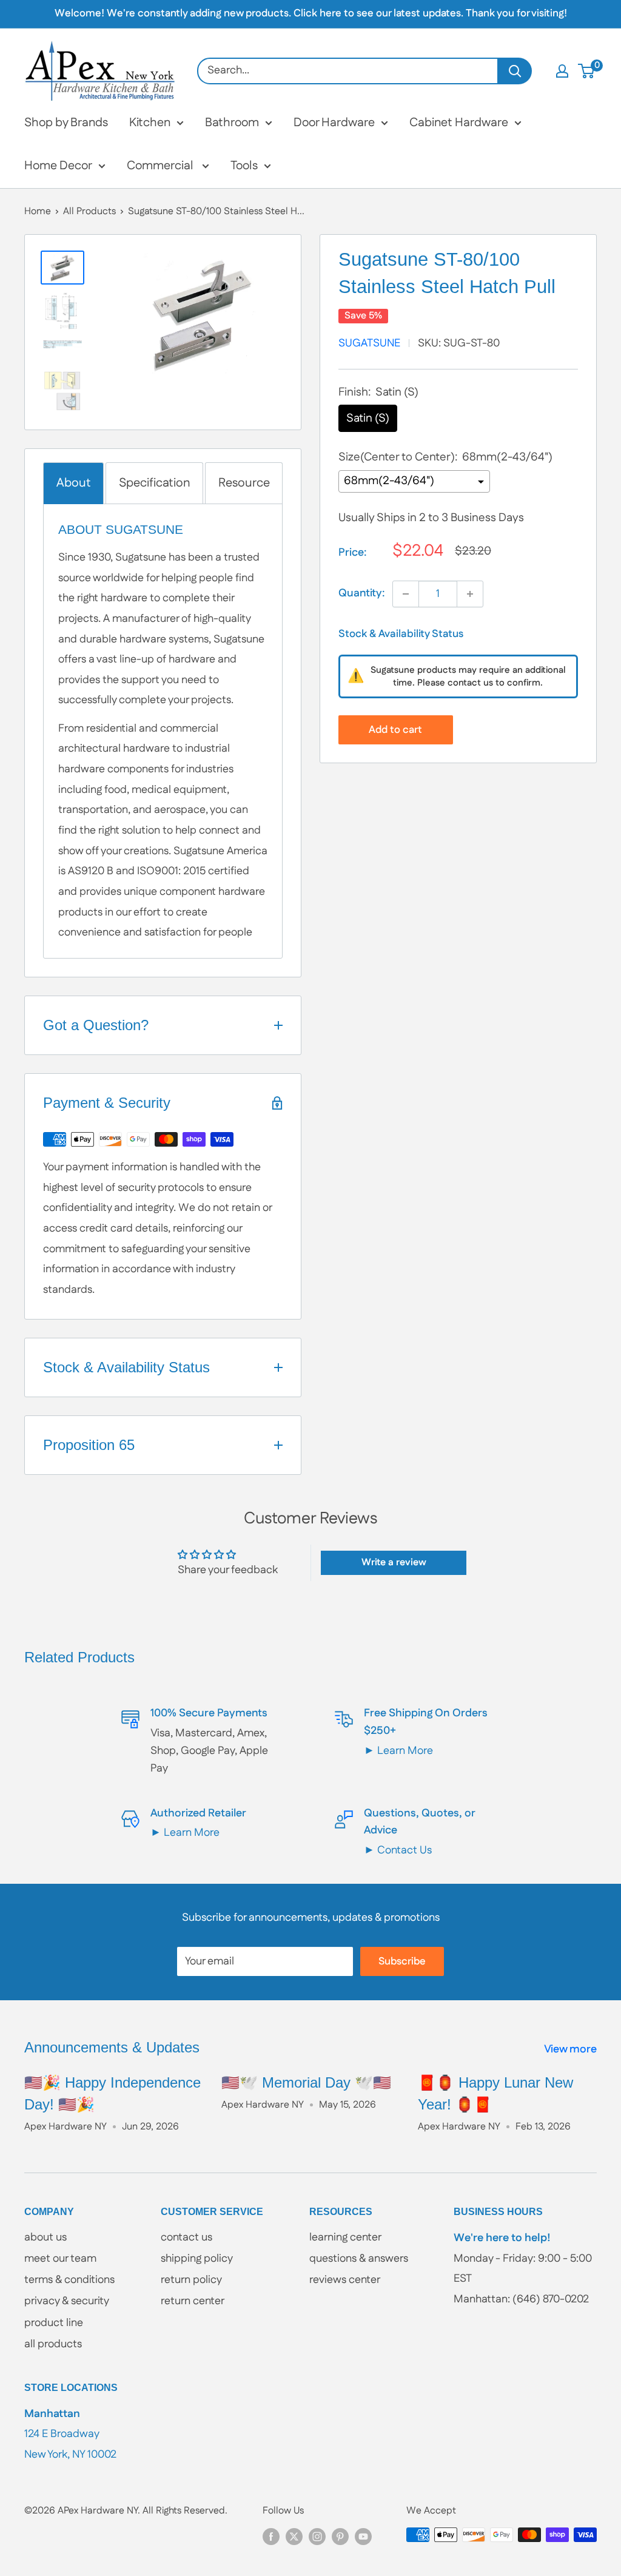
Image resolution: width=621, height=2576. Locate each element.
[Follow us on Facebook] (271, 2537)
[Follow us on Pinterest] (340, 2537)
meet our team (60, 2259)
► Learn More (398, 1751)
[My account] (562, 71)
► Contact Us (398, 1850)
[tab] (73, 483)
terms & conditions (69, 2280)
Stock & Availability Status (401, 634)
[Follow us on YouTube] (363, 2537)
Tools (244, 166)
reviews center (345, 2280)
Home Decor (58, 166)
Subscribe (402, 1961)
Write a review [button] (394, 1563)
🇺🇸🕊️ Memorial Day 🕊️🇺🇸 (306, 2082)
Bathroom (232, 123)
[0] (587, 71)
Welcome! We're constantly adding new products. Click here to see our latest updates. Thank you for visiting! (311, 13)
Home (38, 211)
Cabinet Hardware (459, 123)
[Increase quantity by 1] (470, 594)
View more (572, 2049)
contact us (186, 2237)
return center (193, 2301)
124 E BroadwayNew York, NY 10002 (70, 2434)
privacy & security (67, 2301)
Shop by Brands (66, 123)
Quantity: (362, 593)
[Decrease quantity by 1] (406, 594)
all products (53, 2344)
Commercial (161, 166)
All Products (89, 211)
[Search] (515, 71)
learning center (345, 2237)
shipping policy (197, 2259)
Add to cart (395, 730)
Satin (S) (368, 418)
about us (45, 2237)
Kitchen (150, 123)
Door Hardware (334, 123)
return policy (191, 2280)
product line (54, 2323)
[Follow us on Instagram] (317, 2537)
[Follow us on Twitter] (294, 2537)
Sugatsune (369, 343)
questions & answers (359, 2259)
